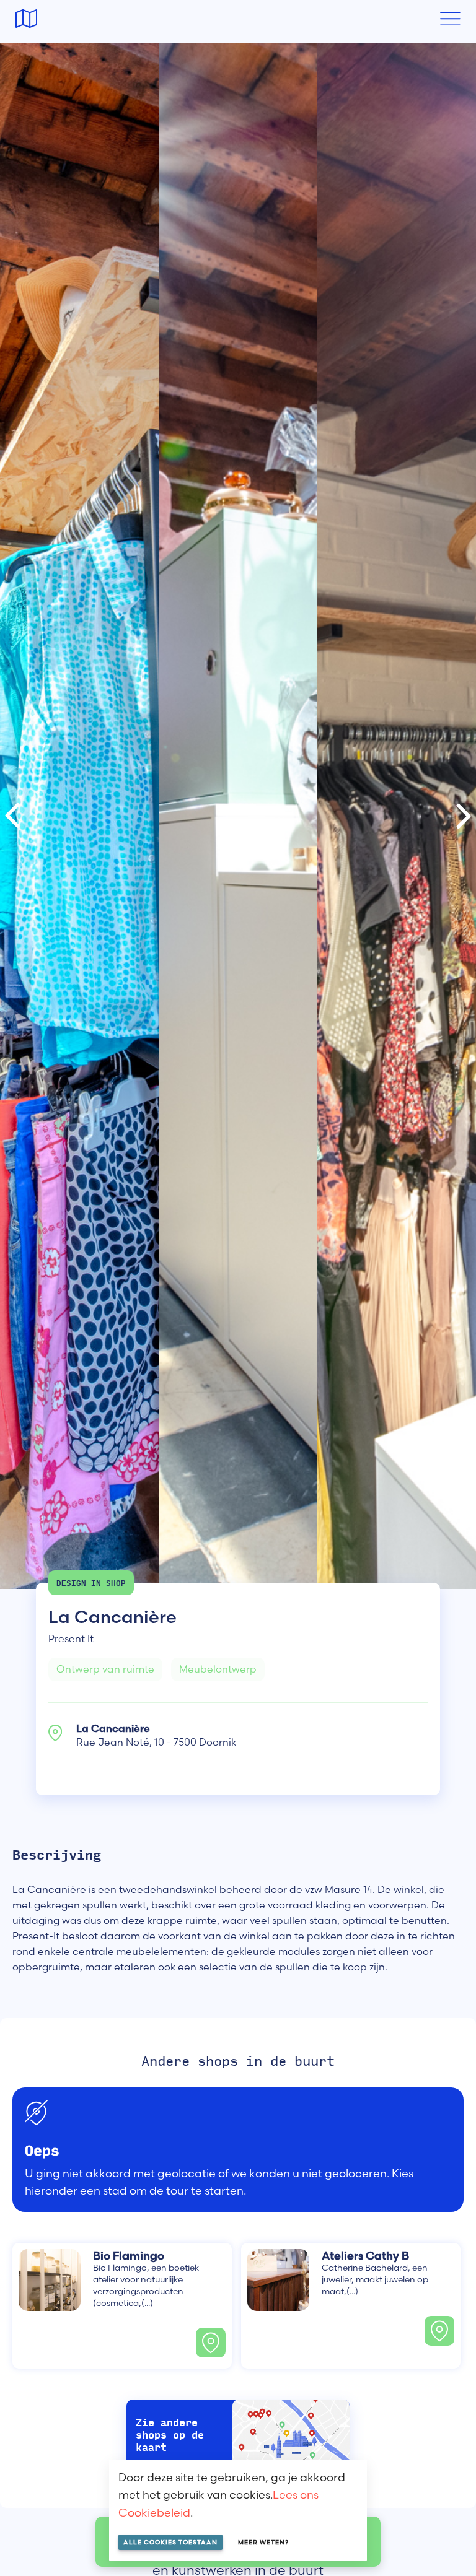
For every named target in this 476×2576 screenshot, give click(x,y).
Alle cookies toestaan (170, 2542)
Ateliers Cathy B (365, 2256)
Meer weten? (263, 2542)
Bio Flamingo (129, 2256)
